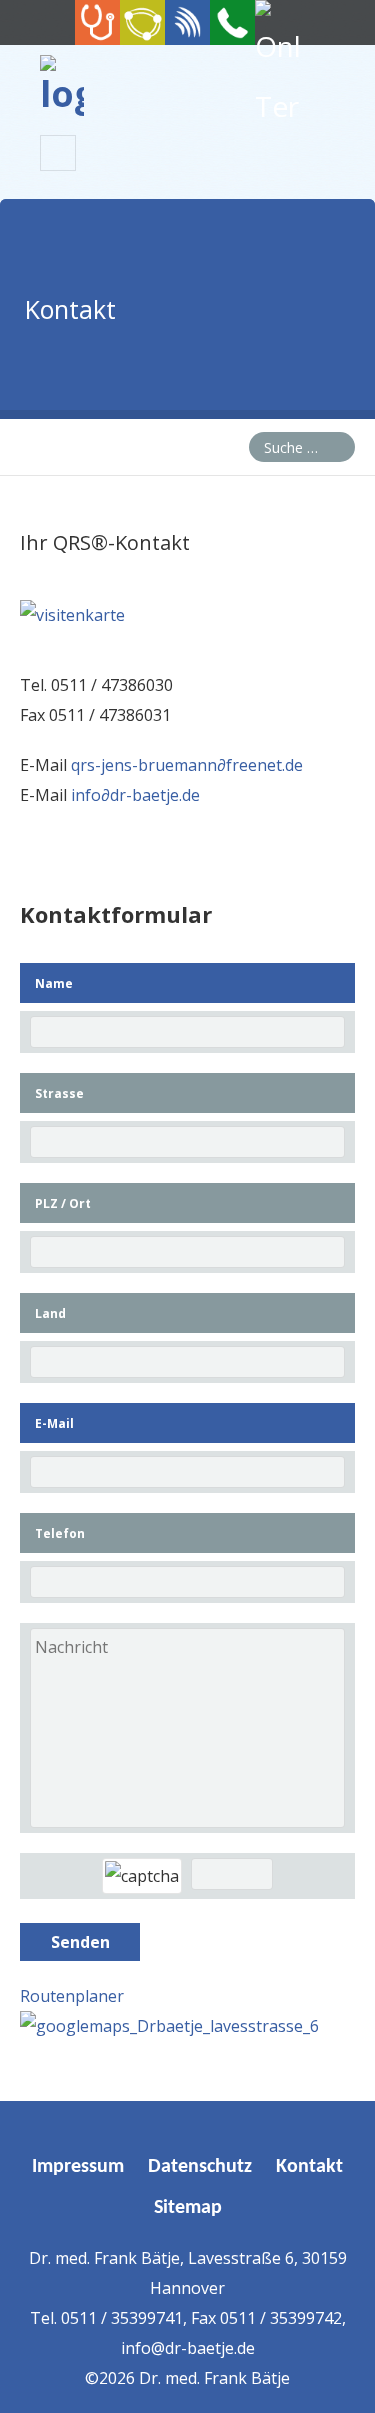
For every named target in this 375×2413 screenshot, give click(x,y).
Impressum (78, 2167)
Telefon (60, 1533)
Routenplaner (72, 1996)
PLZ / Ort (63, 1203)
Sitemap (188, 2208)
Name (54, 983)
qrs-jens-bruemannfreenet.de (187, 765)
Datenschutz (200, 2167)
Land (50, 1313)
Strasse (59, 1093)
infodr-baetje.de (135, 795)
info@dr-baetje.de (188, 2348)
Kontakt (309, 2167)
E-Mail (54, 1423)
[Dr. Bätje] (62, 93)
